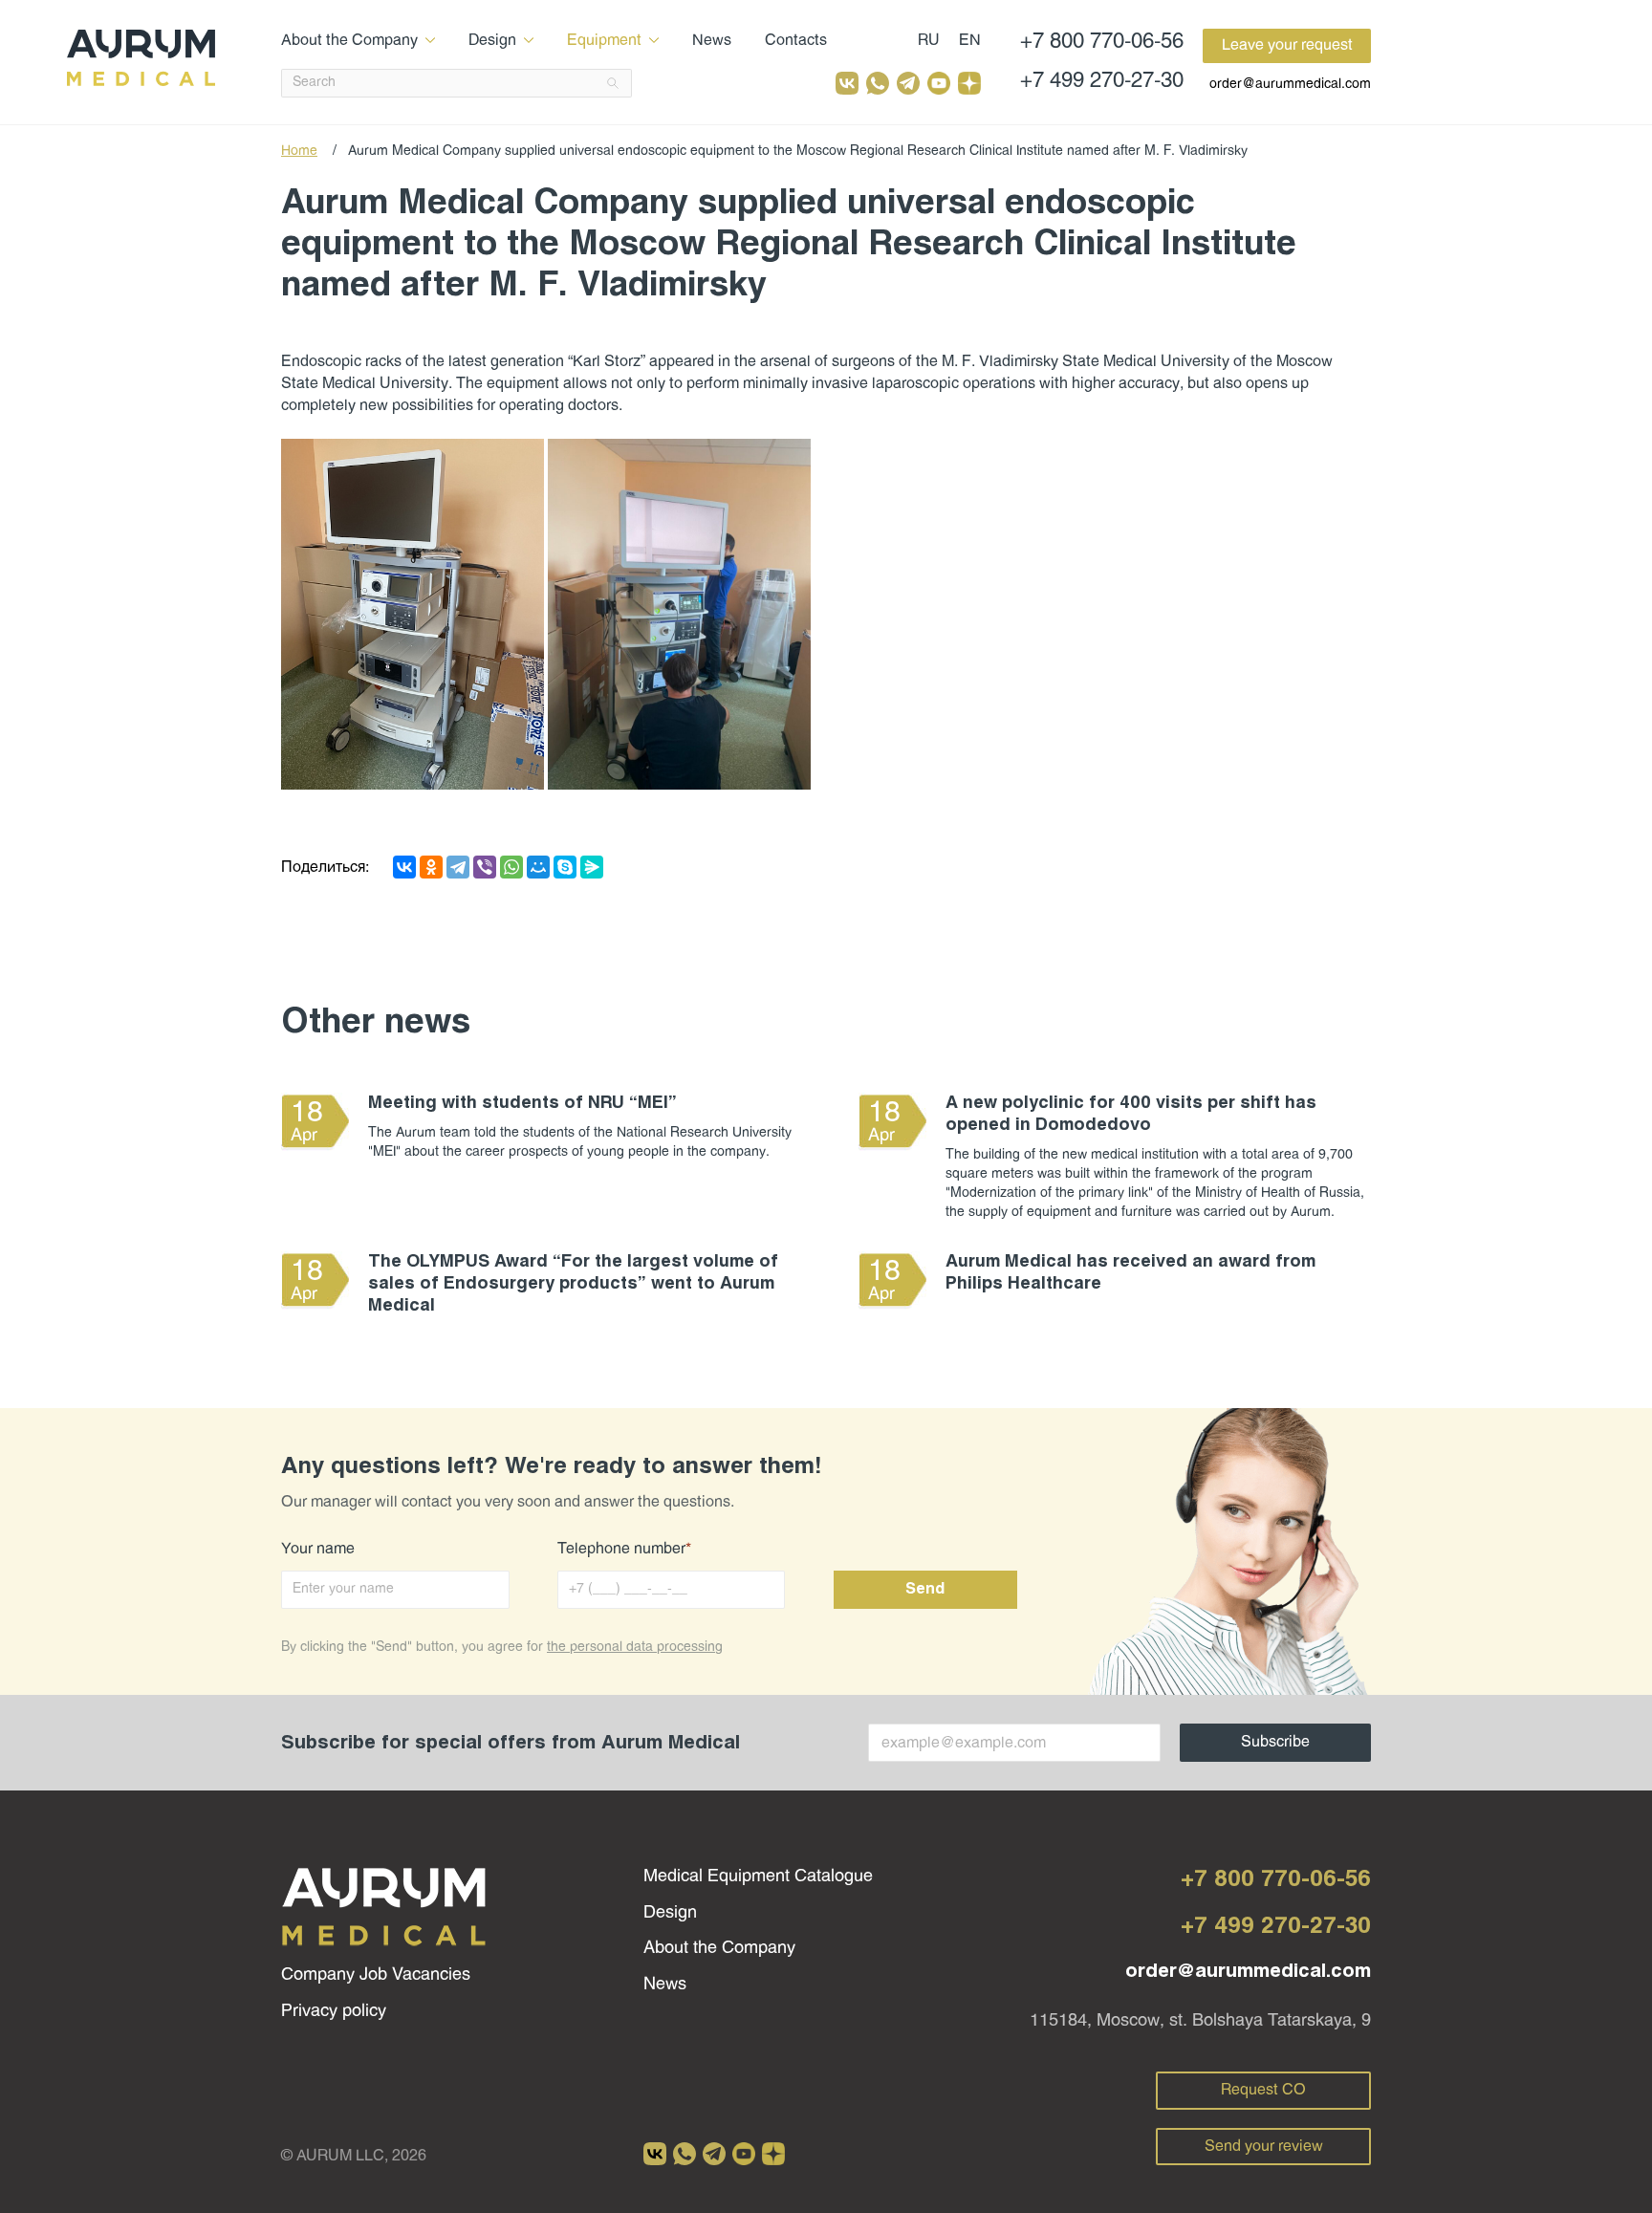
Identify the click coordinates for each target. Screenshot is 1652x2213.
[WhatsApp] (511, 867)
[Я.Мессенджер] (592, 867)
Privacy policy (334, 2012)
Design (492, 41)
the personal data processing (635, 1648)
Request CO (1263, 2090)
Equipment (604, 41)
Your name (318, 1549)
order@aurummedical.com (1290, 85)
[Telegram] (458, 867)
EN (970, 41)
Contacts (796, 41)
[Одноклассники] (431, 867)
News (712, 41)
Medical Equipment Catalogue (758, 1877)
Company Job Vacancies (376, 1975)
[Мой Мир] (538, 867)
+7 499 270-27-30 (1102, 82)
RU (929, 41)
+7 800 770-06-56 (1102, 43)
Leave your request (1287, 45)
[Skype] (565, 867)
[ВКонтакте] (404, 867)
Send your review (1264, 2147)
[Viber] (485, 867)
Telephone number (624, 1549)
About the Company (349, 41)
